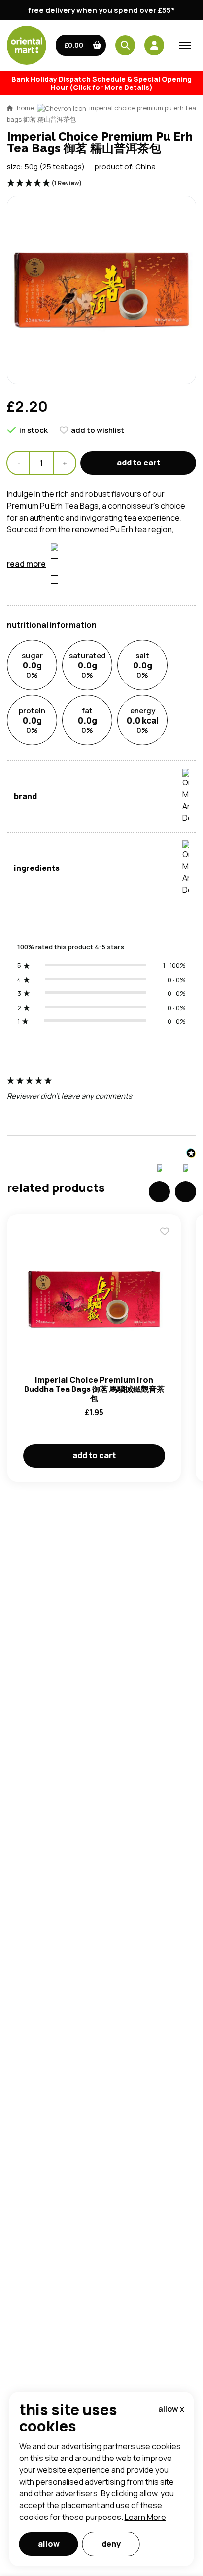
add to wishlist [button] (98, 430)
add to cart (138, 463)
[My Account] (154, 45)
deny (111, 2544)
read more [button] (26, 564)
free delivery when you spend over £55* (101, 10)
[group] (101, 1101)
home (25, 108)
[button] (81, 45)
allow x (171, 2409)
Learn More (145, 2517)
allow (49, 2544)
